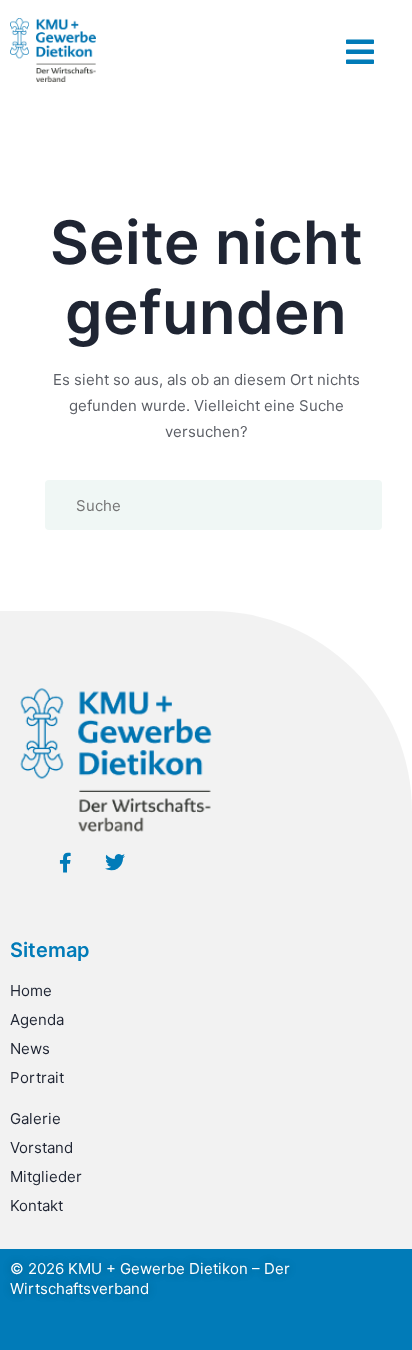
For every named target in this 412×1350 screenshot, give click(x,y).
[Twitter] (115, 863)
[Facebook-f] (65, 863)
